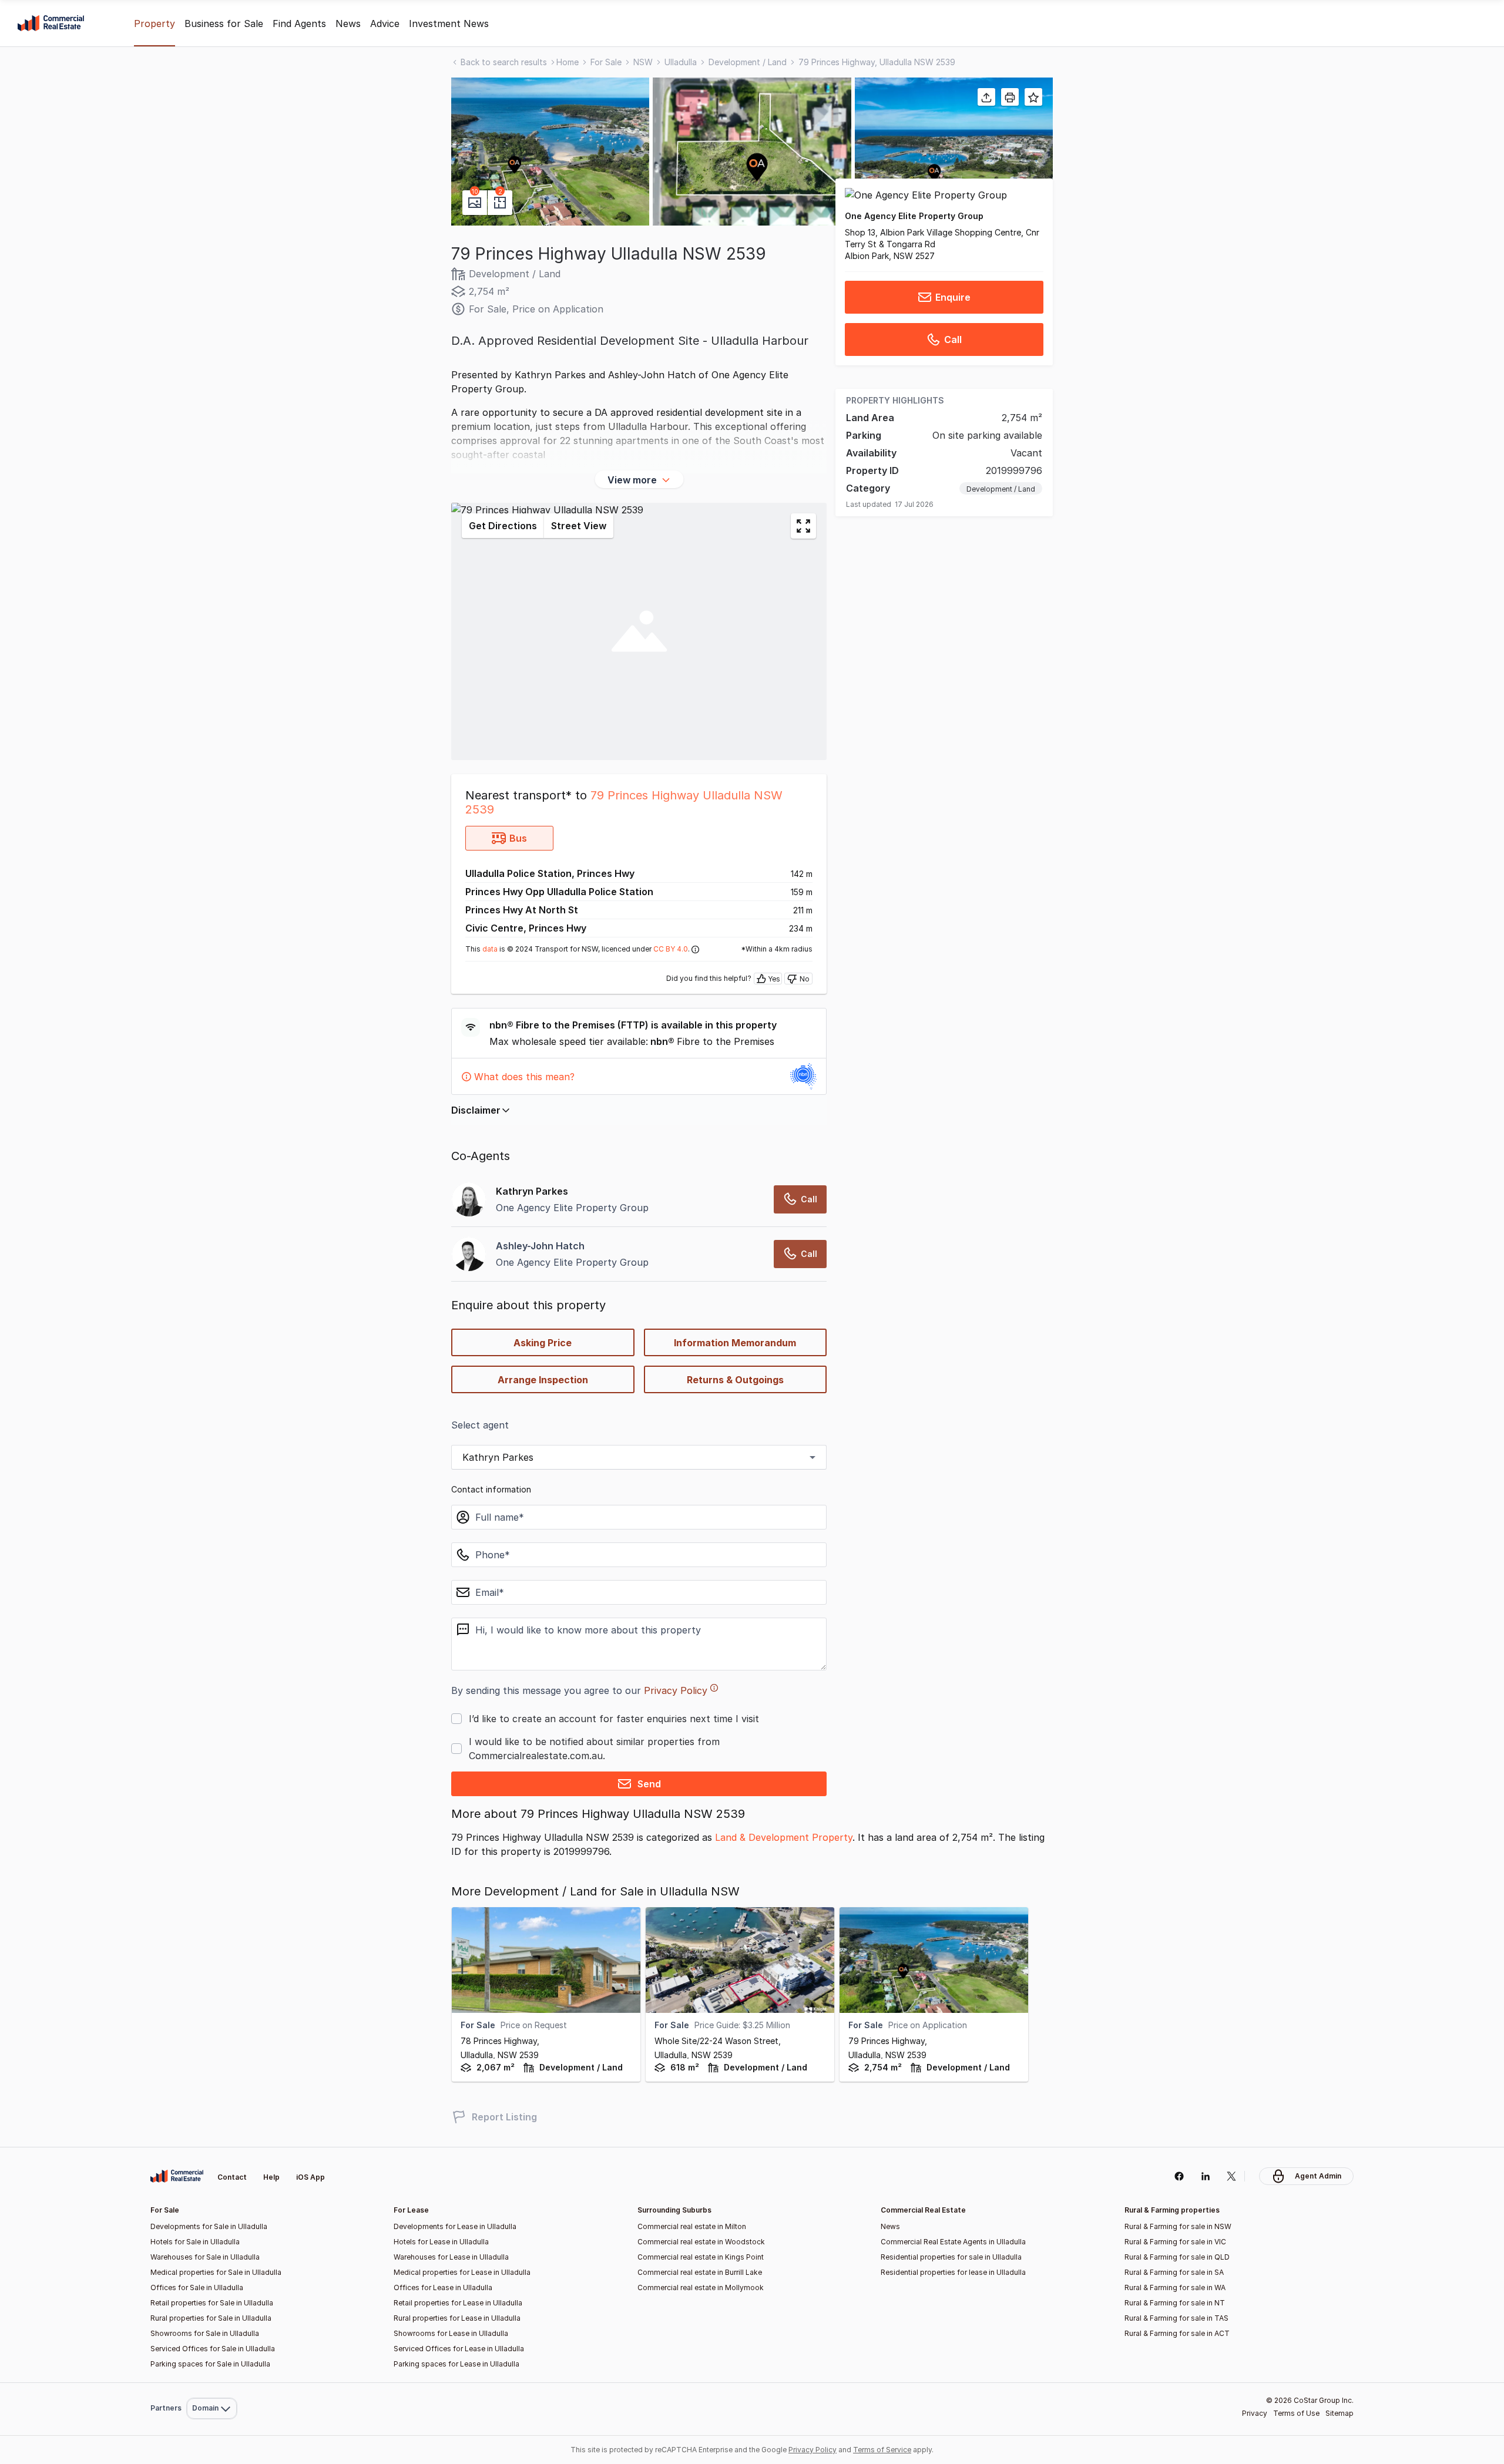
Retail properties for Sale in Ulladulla (212, 2303)
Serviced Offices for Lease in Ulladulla (459, 2349)
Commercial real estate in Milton (692, 2226)
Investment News (449, 23)
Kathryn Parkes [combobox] (498, 1457)
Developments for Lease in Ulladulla (455, 2226)
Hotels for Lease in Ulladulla (441, 2242)
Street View (579, 526)
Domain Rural (211, 2383)
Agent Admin (1318, 2176)
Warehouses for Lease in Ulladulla (451, 2257)
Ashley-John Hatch (540, 1246)
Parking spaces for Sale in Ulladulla (210, 2364)
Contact (232, 2177)
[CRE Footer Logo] (177, 2176)
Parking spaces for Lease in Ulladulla (456, 2364)
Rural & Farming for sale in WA (1175, 2287)
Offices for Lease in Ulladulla (443, 2287)
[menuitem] (212, 2383)
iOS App (310, 2177)
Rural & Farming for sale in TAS (1176, 2318)
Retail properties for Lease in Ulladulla (458, 2303)
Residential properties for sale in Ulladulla (951, 2257)
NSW (643, 62)
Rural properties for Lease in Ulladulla (457, 2318)
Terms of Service (882, 2450)
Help (271, 2177)
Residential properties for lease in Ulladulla (953, 2272)
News (348, 23)
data (490, 949)
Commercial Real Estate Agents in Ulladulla (953, 2242)
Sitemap (1339, 2413)
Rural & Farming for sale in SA (1174, 2272)
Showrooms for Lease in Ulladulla (451, 2333)
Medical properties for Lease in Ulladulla (462, 2272)
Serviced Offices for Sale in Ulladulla (213, 2349)
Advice (385, 23)
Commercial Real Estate (51, 23)
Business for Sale (224, 23)
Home (568, 62)
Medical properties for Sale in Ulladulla (216, 2272)
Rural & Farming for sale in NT (1175, 2303)
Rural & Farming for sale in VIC (1175, 2242)
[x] (1232, 2176)
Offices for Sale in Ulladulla (197, 2287)
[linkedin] (1205, 2176)
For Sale (606, 62)
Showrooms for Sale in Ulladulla (205, 2333)
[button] (550, 152)
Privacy (1255, 2413)
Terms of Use (1296, 2413)
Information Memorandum (735, 1343)
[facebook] (1179, 2176)
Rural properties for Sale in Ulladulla (211, 2318)
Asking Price (543, 1343)
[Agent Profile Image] (469, 1254)
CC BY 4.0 (671, 949)
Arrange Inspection (543, 1380)
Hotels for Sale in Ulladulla (195, 2242)
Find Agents (299, 23)
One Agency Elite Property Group (914, 216)
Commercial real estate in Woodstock (701, 2242)
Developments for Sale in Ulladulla (209, 2226)
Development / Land (748, 62)
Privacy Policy (676, 1690)
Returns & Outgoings (735, 1380)
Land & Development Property (784, 1837)
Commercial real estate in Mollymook (701, 2287)
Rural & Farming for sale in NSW (1178, 2226)
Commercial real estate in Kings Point (701, 2257)
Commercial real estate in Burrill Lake (700, 2272)
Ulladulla (681, 62)
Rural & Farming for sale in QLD (1177, 2257)
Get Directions (503, 526)
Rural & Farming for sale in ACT (1177, 2333)
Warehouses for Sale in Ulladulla (205, 2257)
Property (155, 23)
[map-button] (803, 526)
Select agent (480, 1425)
